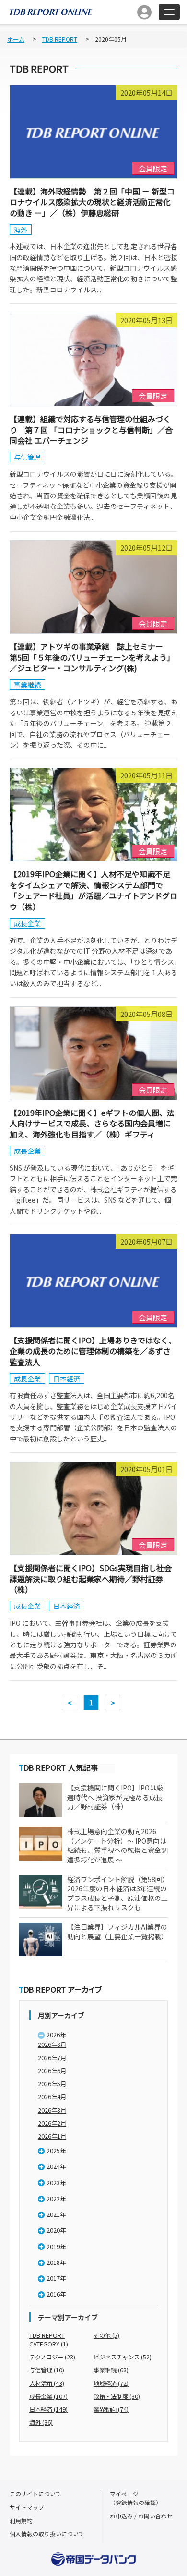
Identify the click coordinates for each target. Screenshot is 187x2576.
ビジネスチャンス (123, 2357)
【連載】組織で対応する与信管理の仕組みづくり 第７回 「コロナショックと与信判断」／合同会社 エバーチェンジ (91, 429)
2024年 (56, 2166)
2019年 (56, 2247)
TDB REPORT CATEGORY (49, 2340)
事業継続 (27, 685)
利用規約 (21, 2521)
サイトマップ (27, 2507)
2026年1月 (52, 2136)
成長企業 (27, 923)
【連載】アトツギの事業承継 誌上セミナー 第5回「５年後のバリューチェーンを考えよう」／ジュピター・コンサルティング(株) (92, 657)
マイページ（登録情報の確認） (136, 2498)
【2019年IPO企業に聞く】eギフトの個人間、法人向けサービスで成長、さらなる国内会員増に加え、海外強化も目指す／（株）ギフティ (92, 1123)
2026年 (56, 2035)
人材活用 (47, 2383)
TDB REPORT (60, 39)
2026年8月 (52, 2044)
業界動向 (111, 2409)
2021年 (56, 2214)
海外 (21, 230)
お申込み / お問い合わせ (141, 2516)
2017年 (56, 2278)
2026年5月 (52, 2084)
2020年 (56, 2230)
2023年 (56, 2183)
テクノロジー (52, 2357)
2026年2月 (52, 2123)
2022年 (56, 2199)
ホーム (16, 39)
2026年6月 (52, 2071)
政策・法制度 (117, 2396)
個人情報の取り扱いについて (47, 2534)
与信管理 (27, 457)
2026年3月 (52, 2110)
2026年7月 (52, 2058)
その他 (106, 2335)
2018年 (56, 2262)
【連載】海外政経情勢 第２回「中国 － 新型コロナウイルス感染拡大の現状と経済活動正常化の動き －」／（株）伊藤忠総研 (92, 202)
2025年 (56, 2151)
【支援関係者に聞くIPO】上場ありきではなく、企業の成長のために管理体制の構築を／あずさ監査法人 (93, 1351)
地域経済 (111, 2383)
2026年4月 (52, 2097)
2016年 (56, 2294)
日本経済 (67, 1379)
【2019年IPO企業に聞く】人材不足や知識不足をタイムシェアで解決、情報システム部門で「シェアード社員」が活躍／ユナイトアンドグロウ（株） (93, 890)
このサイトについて (35, 2494)
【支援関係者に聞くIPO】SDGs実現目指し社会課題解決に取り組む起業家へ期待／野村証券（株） (91, 1578)
